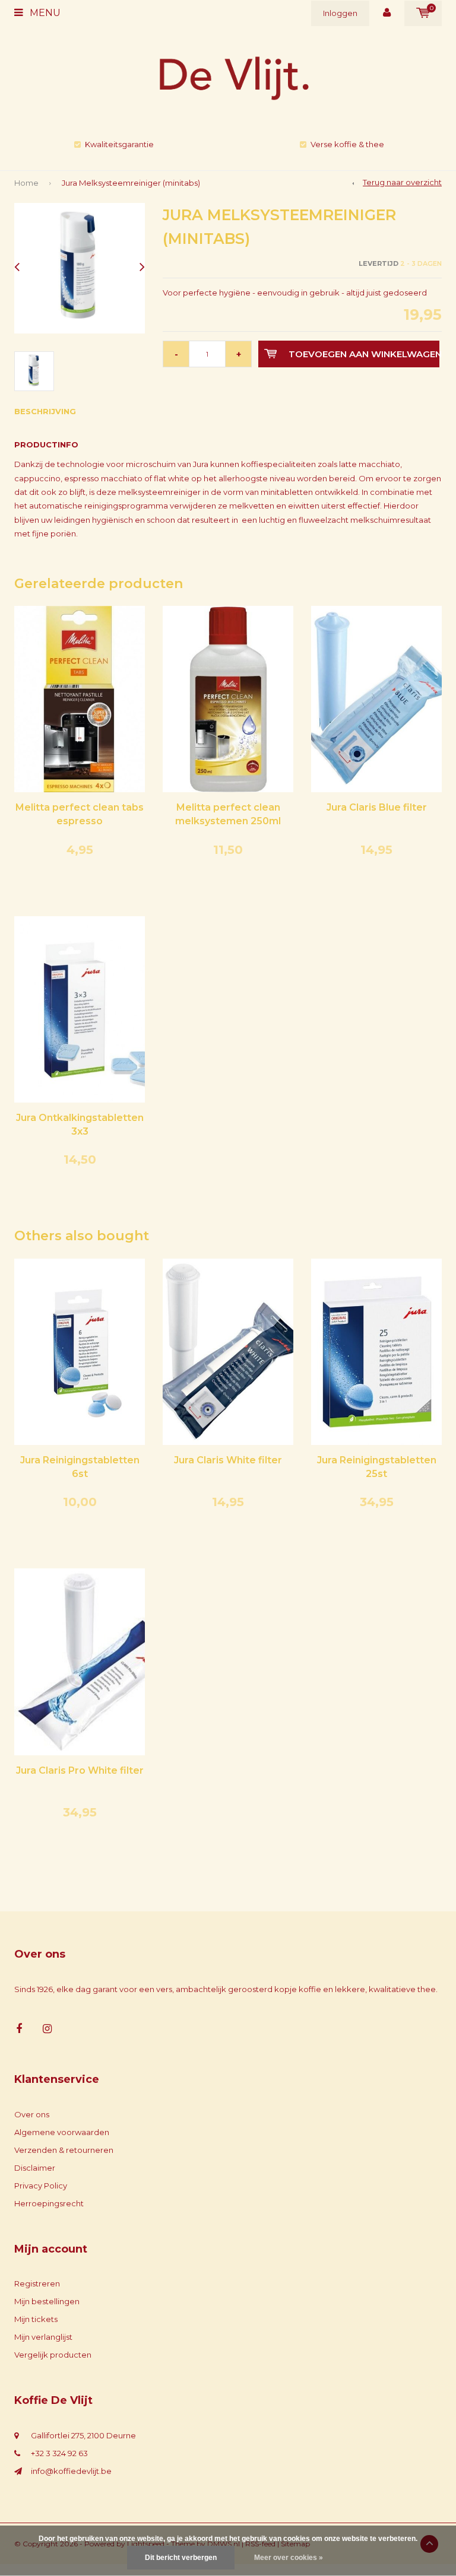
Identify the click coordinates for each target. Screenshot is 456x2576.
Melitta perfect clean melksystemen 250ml (228, 814)
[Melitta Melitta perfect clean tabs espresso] (80, 698)
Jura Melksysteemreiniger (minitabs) (131, 183)
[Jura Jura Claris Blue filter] (376, 698)
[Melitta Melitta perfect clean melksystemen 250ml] (228, 698)
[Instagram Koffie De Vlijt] (47, 2029)
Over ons (32, 2114)
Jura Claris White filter (228, 1460)
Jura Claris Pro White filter (80, 1770)
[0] (423, 13)
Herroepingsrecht (49, 2203)
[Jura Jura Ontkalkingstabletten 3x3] (80, 1008)
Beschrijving (45, 411)
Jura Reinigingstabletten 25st (377, 1467)
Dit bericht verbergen (181, 2558)
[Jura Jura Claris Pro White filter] (80, 1661)
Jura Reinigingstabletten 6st (80, 1467)
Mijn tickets (36, 2319)
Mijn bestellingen (47, 2301)
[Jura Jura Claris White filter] (228, 1351)
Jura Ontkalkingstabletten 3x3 (80, 1125)
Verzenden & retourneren (64, 2150)
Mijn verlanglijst (43, 2337)
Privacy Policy (41, 2186)
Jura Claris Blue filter (377, 807)
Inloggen (340, 13)
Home (26, 183)
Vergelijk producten (53, 2355)
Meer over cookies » (289, 2558)
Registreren (37, 2283)
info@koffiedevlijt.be (71, 2471)
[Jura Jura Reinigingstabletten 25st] (376, 1351)
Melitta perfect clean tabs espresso (80, 814)
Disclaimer (35, 2168)
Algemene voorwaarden (62, 2132)
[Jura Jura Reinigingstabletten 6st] (80, 1351)
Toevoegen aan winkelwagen (364, 354)
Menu (44, 13)
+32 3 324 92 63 (59, 2453)
